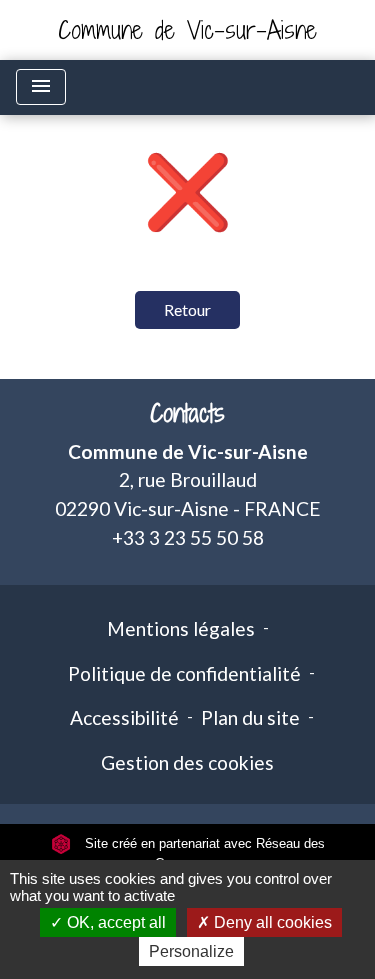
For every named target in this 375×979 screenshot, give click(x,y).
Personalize (191, 951)
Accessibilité (124, 717)
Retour (187, 309)
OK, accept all (114, 922)
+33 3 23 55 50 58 (188, 537)
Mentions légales (181, 628)
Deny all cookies (271, 922)
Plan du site (250, 717)
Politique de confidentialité (184, 673)
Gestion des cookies (187, 762)
